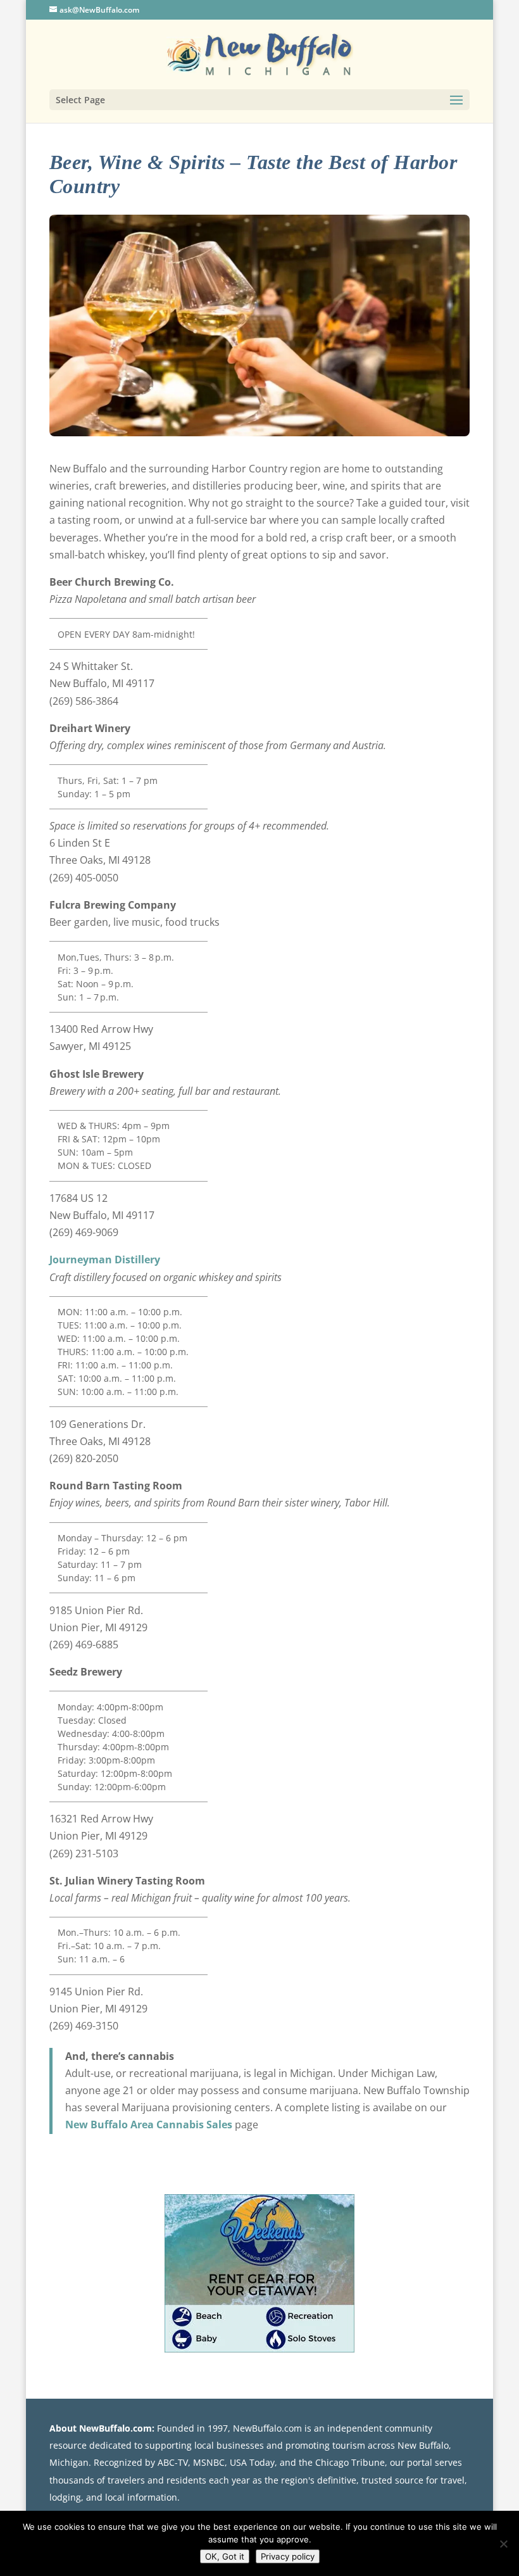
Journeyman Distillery (105, 1260)
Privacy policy (288, 2556)
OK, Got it (225, 2556)
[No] (503, 2544)
